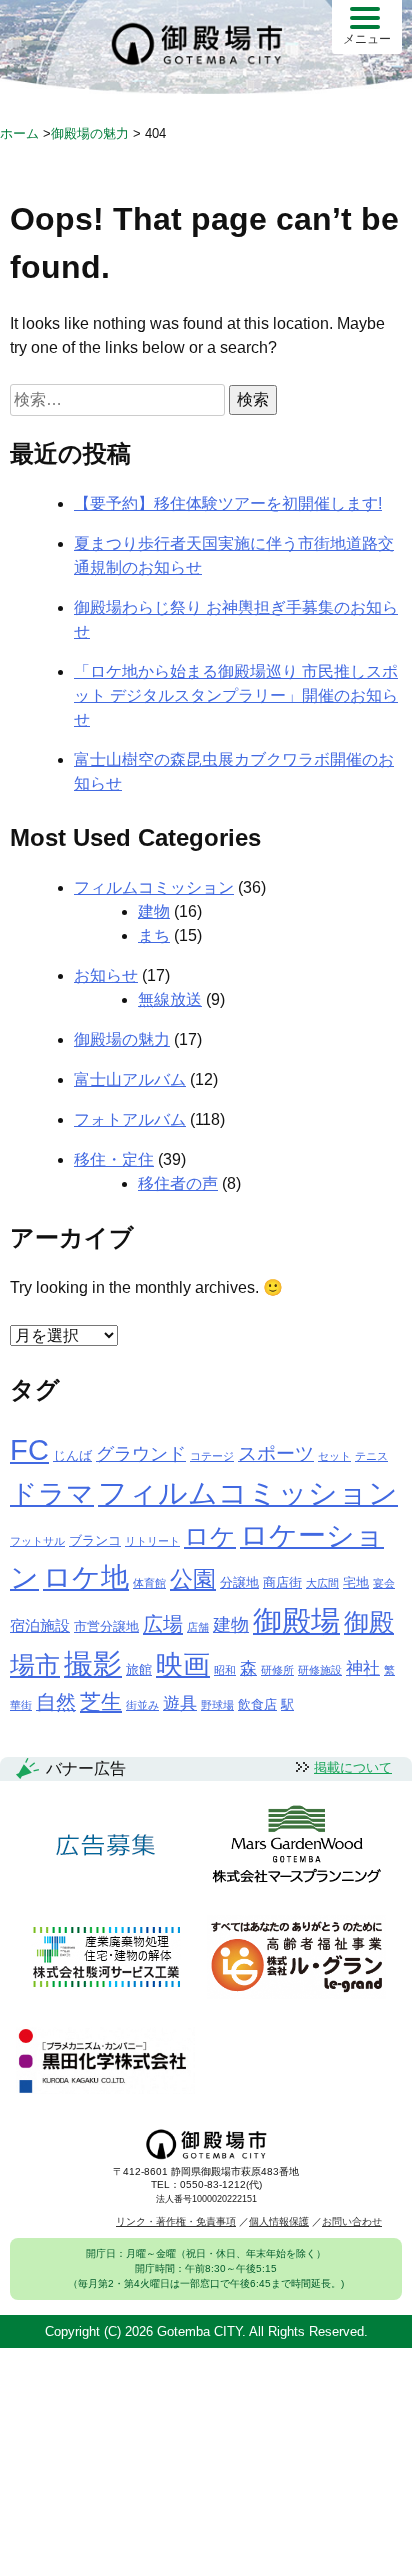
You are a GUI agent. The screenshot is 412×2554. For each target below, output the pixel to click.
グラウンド (141, 1454)
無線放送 (170, 999)
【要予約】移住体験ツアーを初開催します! (228, 503)
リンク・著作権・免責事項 (176, 2221)
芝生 (101, 1701)
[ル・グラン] (296, 1958)
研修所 (277, 1670)
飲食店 (257, 1704)
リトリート (152, 1541)
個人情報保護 (279, 2221)
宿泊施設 (40, 1625)
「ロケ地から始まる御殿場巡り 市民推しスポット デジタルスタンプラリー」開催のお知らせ (236, 695)
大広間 (322, 1583)
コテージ (212, 1456)
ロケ (210, 1536)
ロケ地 (86, 1577)
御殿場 (296, 1620)
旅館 (139, 1669)
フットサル (37, 1541)
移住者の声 (178, 1183)
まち (154, 935)
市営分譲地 (106, 1626)
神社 (363, 1668)
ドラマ (52, 1493)
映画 (183, 1665)
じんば (72, 1455)
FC (29, 1449)
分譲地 (239, 1582)
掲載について (353, 1767)
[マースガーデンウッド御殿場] (296, 1845)
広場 (163, 1624)
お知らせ (106, 975)
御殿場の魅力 (122, 1039)
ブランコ (95, 1540)
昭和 (225, 1670)
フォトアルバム (130, 1119)
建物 (154, 911)
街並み (142, 1705)
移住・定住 (114, 1159)
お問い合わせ (352, 2221)
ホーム (19, 133)
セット (334, 1456)
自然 (56, 1702)
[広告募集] (106, 1845)
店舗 (198, 1627)
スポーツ (276, 1453)
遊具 (180, 1703)
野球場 (217, 1705)
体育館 (149, 1583)
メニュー (367, 39)
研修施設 (320, 1670)
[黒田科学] (105, 2062)
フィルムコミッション (154, 887)
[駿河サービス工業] (106, 1958)
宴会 (384, 1583)
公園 (193, 1579)
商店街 (282, 1582)
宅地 (356, 1582)
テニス (371, 1456)
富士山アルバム (130, 1079)
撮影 (93, 1664)
